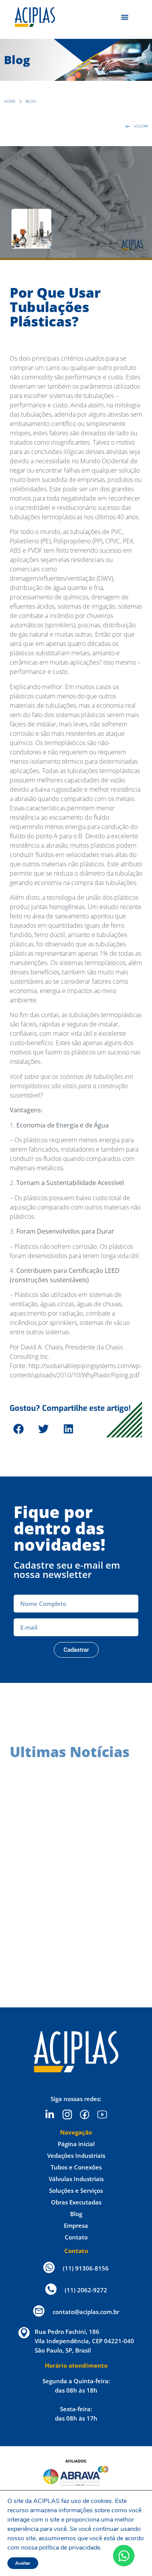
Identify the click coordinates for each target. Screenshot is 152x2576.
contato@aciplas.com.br (86, 2312)
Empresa (76, 2225)
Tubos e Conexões (76, 2167)
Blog (76, 2214)
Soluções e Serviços (76, 2190)
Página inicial (76, 2144)
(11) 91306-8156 (86, 2268)
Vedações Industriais (76, 2155)
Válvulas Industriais (76, 2179)
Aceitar (23, 2563)
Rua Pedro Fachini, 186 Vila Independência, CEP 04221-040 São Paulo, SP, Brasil (84, 2341)
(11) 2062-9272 (86, 2290)
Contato (76, 2237)
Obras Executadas (76, 2202)
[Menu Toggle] (125, 17)
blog (31, 101)
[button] (19, 1429)
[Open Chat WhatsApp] (124, 2556)
